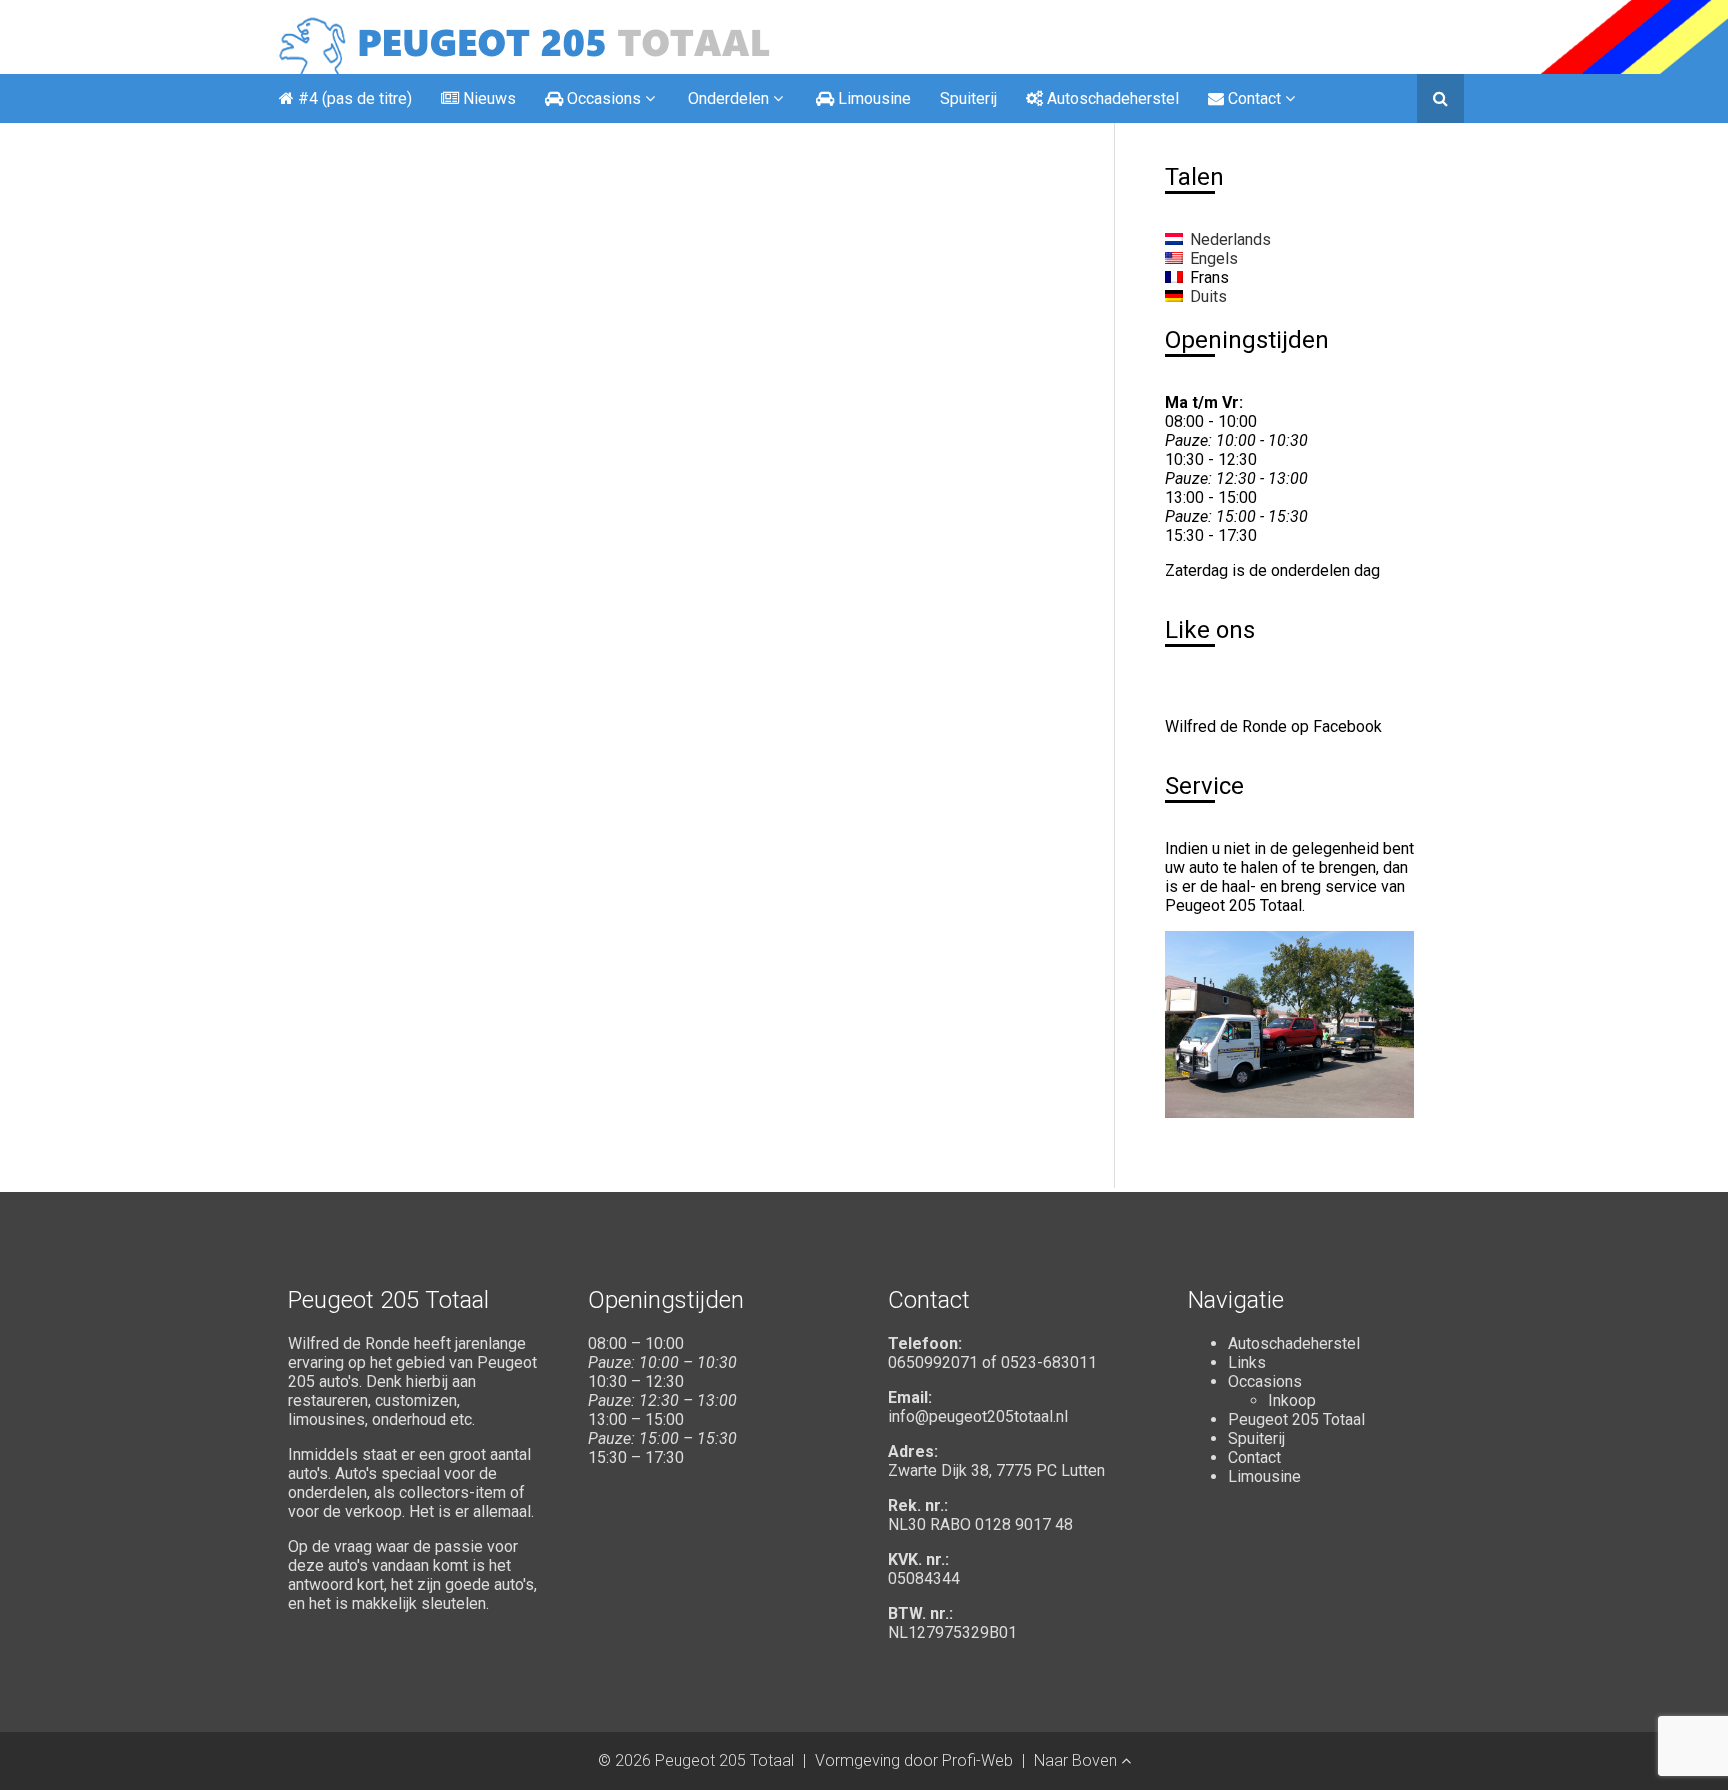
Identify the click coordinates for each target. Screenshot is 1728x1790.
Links (1247, 1362)
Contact (1254, 1457)
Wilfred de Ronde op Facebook (1273, 726)
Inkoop (1292, 1400)
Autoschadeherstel (1294, 1343)
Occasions (1265, 1381)
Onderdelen (728, 98)
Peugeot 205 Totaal (1296, 1419)
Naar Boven (1077, 1760)
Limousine (1264, 1476)
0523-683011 (1049, 1362)
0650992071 (933, 1362)
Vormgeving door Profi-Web (914, 1760)
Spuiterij (968, 98)
